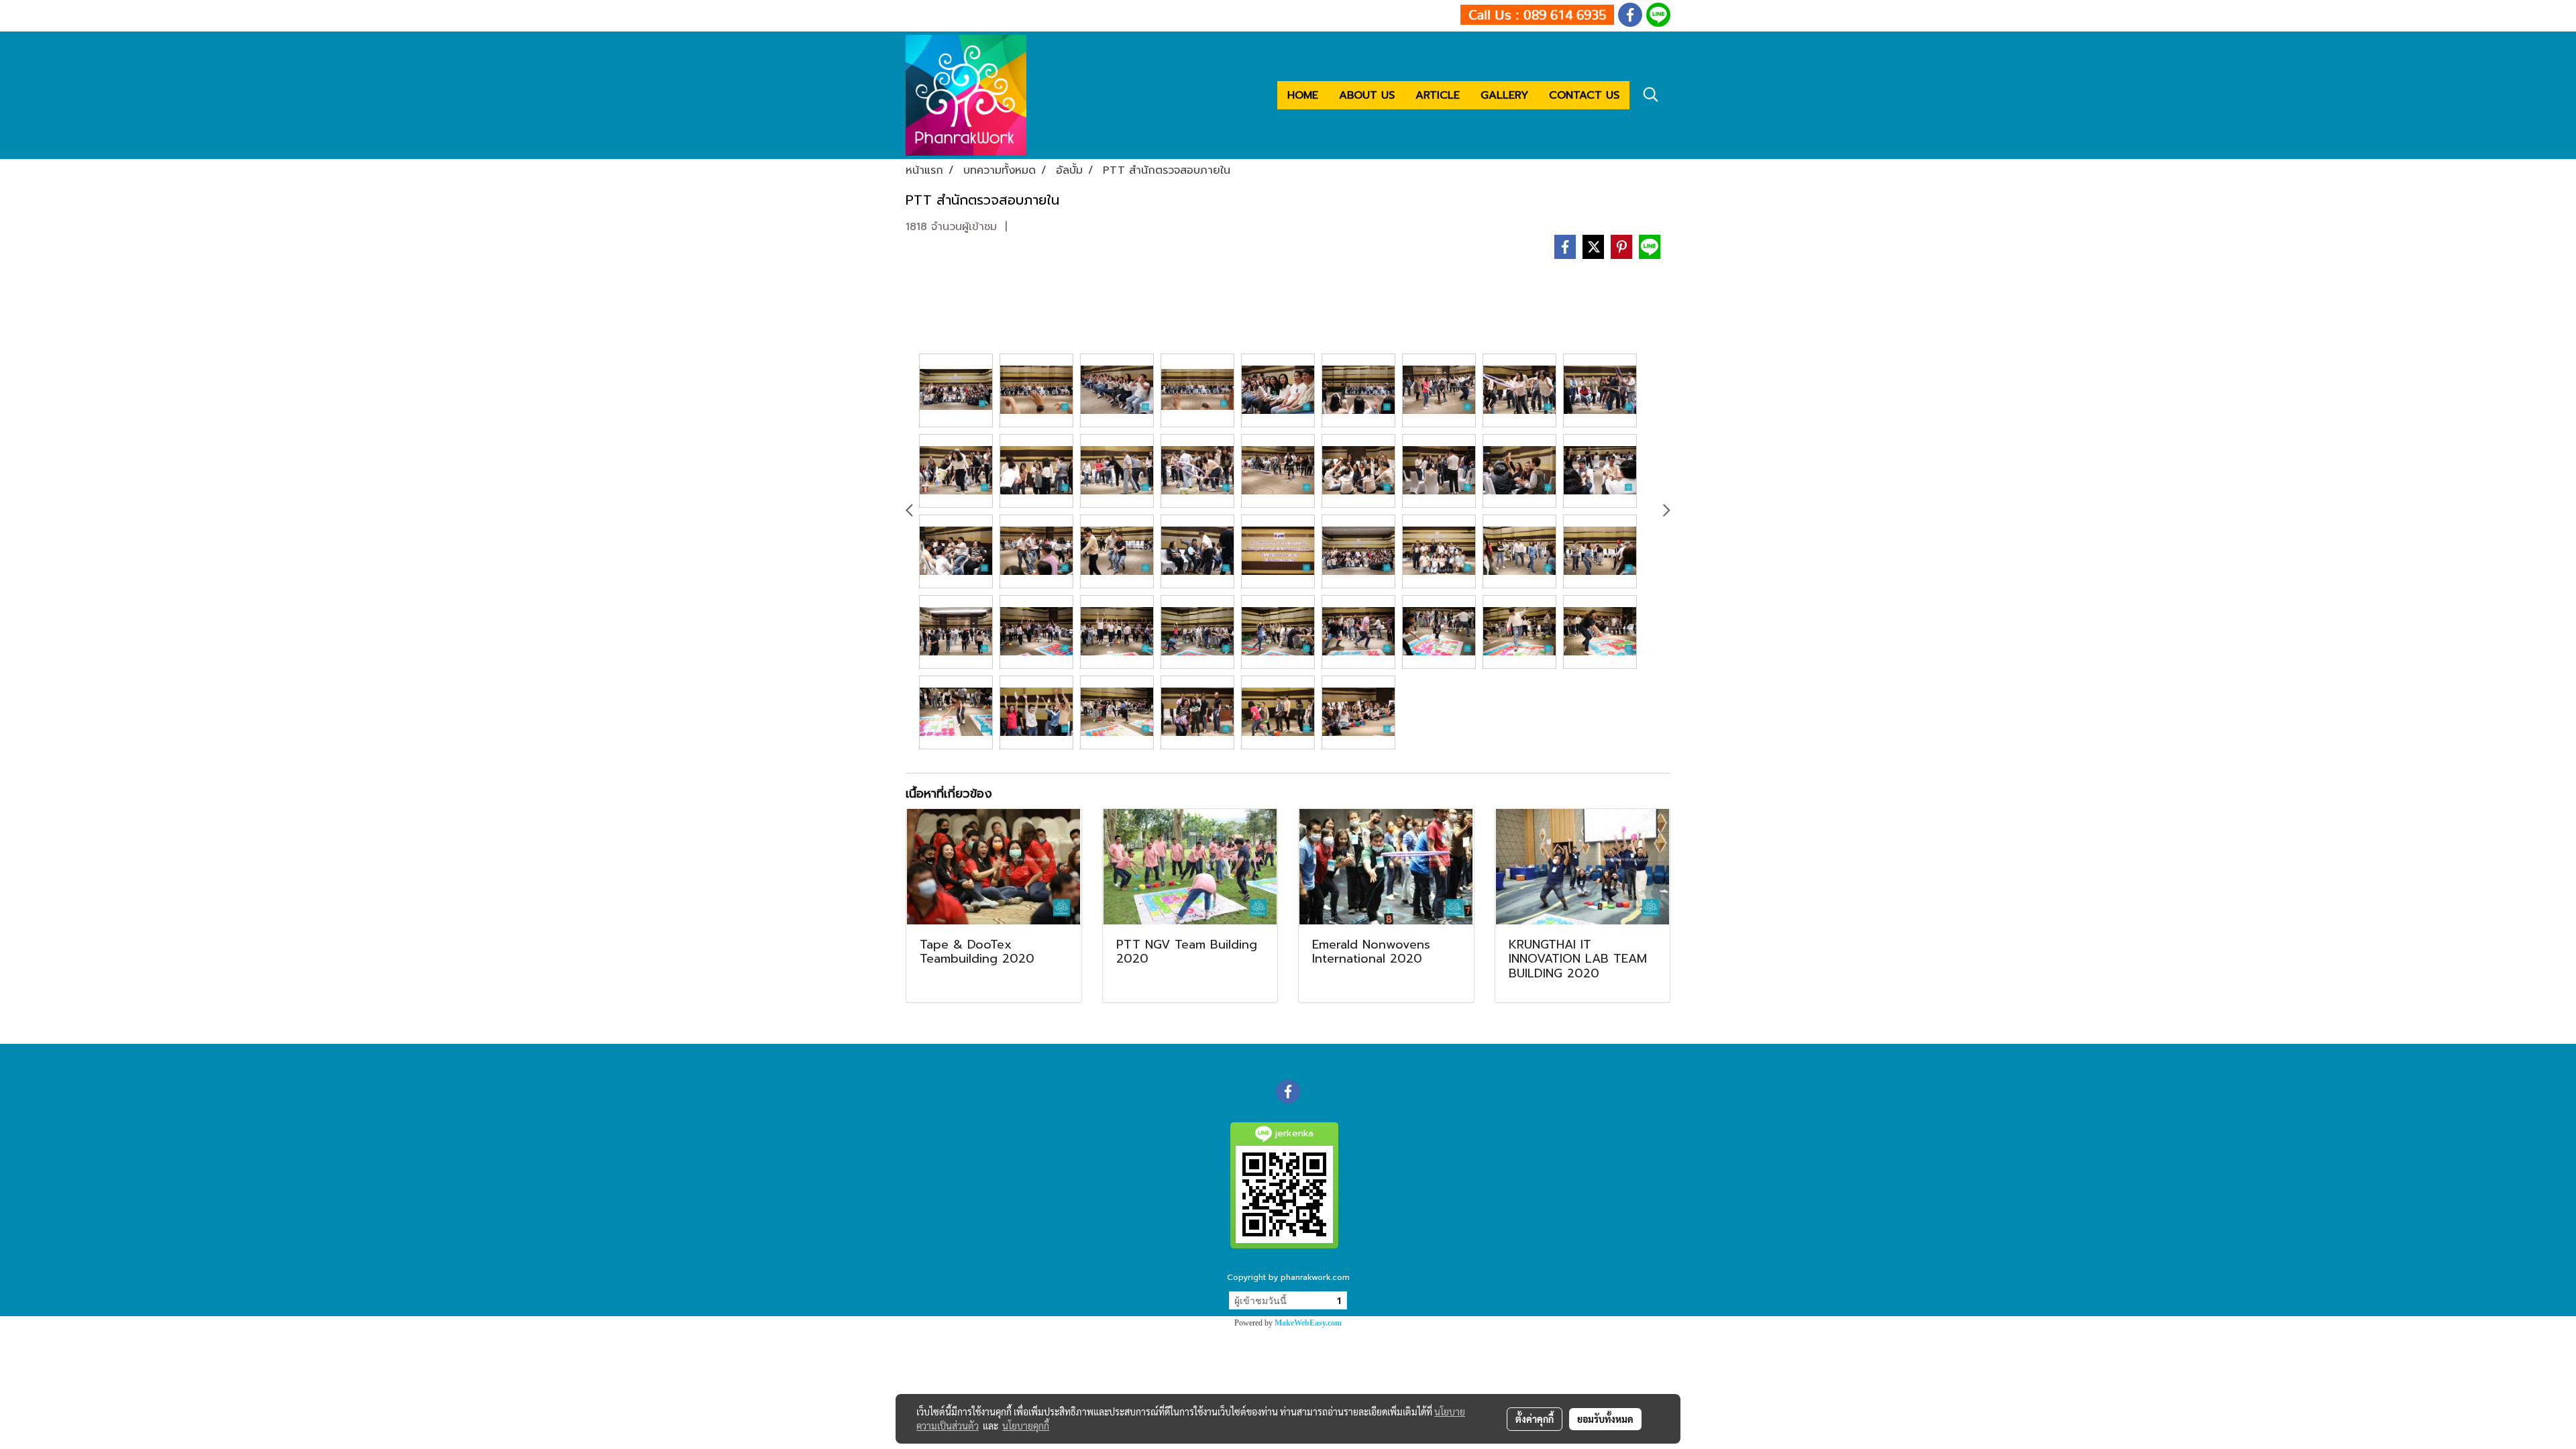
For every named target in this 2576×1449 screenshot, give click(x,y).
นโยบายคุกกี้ (1026, 1426)
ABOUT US (1367, 95)
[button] (1651, 95)
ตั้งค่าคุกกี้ (1535, 1419)
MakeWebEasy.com (1308, 1323)
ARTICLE (1438, 95)
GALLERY (1504, 95)
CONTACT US (1584, 95)
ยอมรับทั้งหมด (1605, 1419)
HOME (1303, 95)
